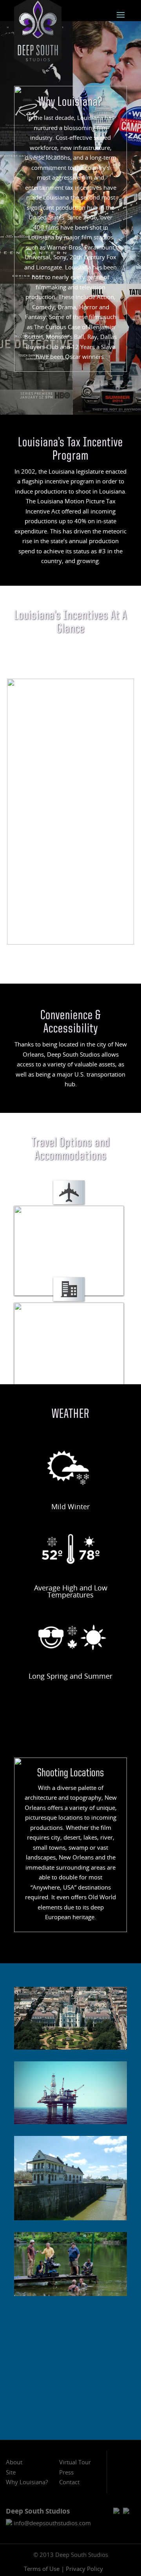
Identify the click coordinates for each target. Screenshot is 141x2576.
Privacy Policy (84, 2569)
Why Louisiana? (27, 2482)
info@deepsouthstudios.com (52, 2523)
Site (11, 2472)
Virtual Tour (75, 2462)
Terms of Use (42, 2569)
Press (66, 2472)
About (14, 2462)
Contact (69, 2482)
